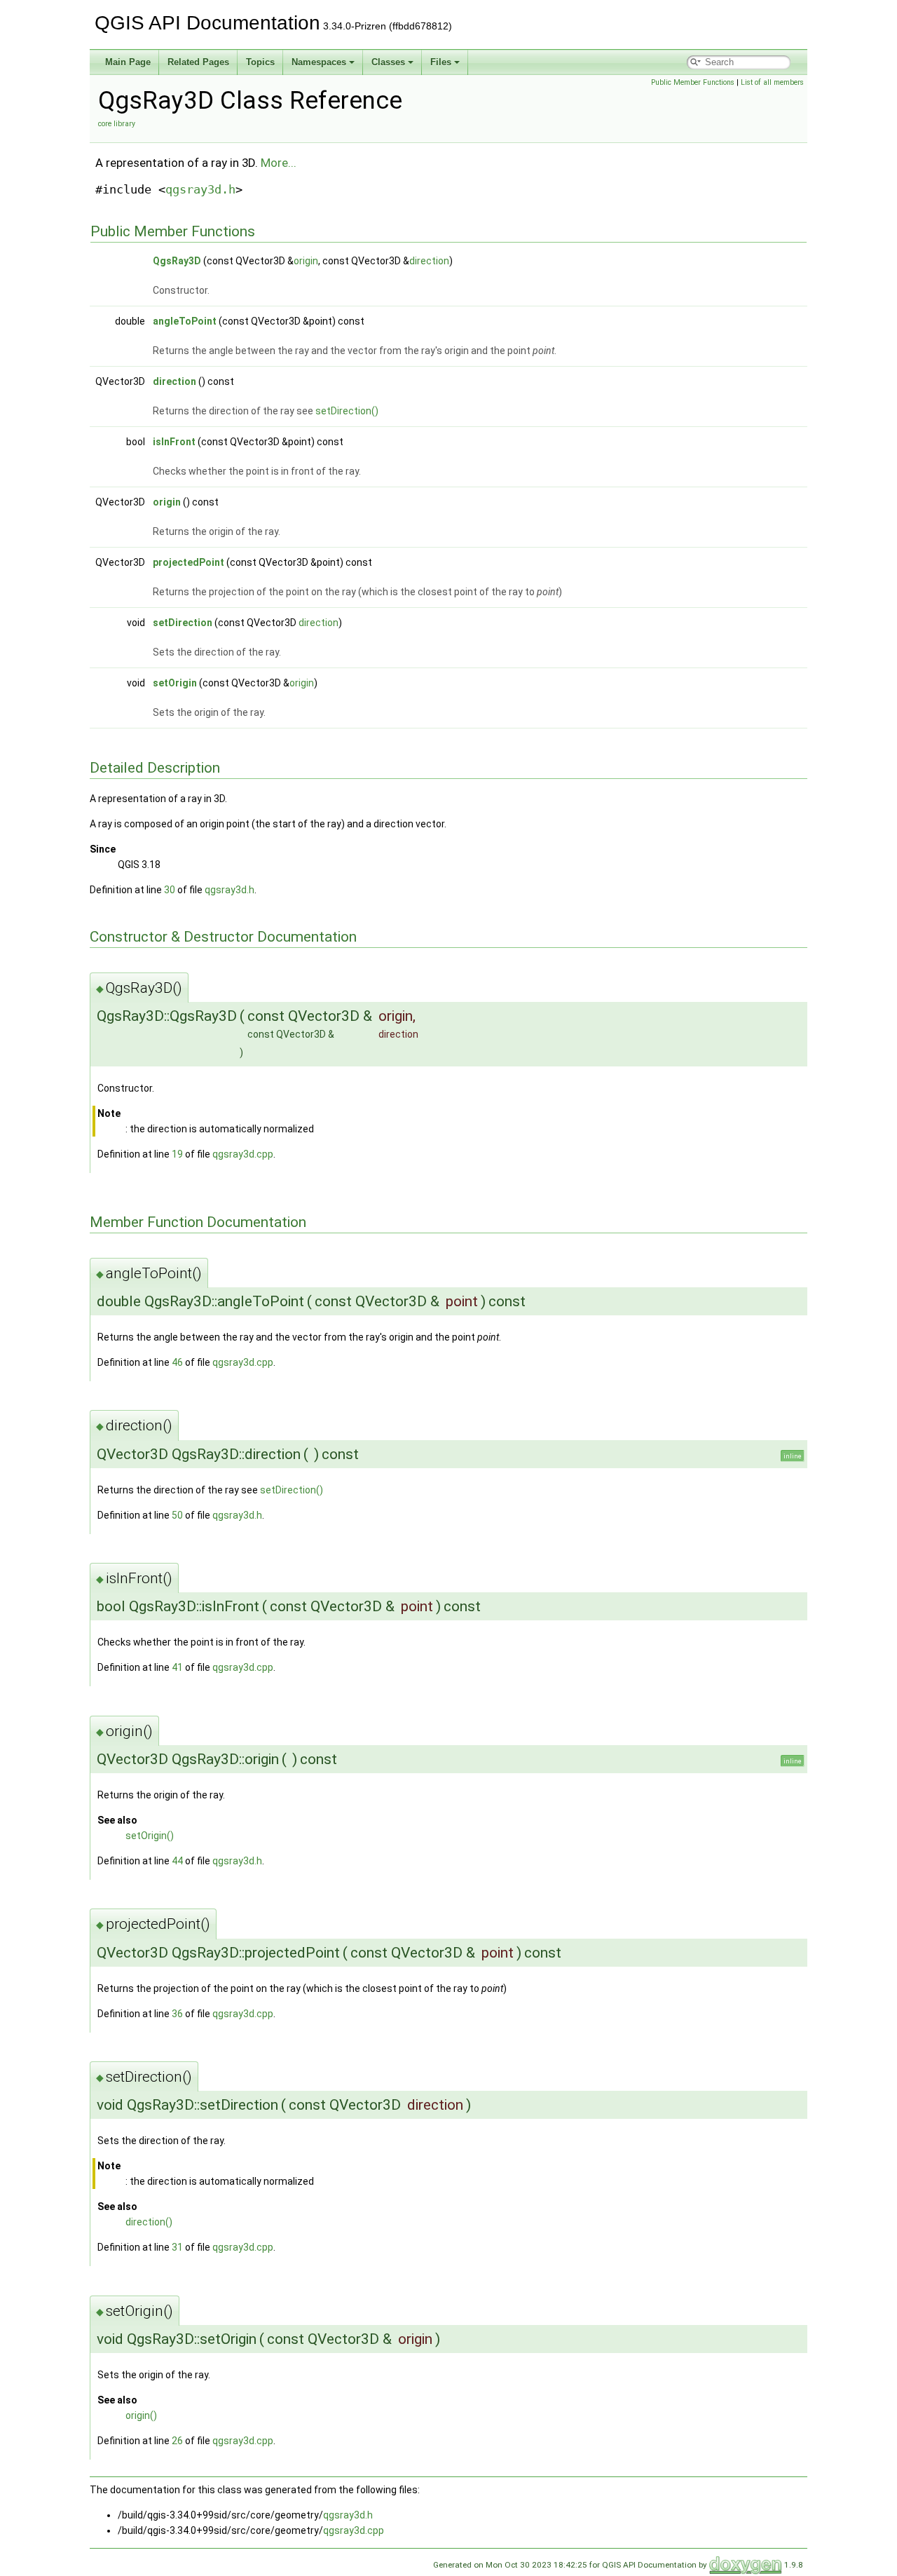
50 (177, 1515)
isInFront (174, 442)
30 (170, 890)
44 (177, 1861)
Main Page (128, 62)
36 (177, 2014)
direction (429, 261)
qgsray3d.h (200, 189)
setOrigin (175, 683)
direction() (149, 2222)
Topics (260, 62)
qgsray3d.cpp (243, 1154)
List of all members (772, 82)
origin (306, 261)
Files (441, 62)
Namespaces (319, 62)
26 (177, 2441)
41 (177, 1667)
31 (177, 2247)
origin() (141, 2415)
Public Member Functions (693, 82)
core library (117, 124)
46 (177, 1362)
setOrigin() (150, 1836)
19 (177, 1154)
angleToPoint (185, 321)
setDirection (183, 623)
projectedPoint (189, 562)
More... (279, 163)
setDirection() (347, 411)
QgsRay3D (177, 261)
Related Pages (198, 62)
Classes (388, 62)
